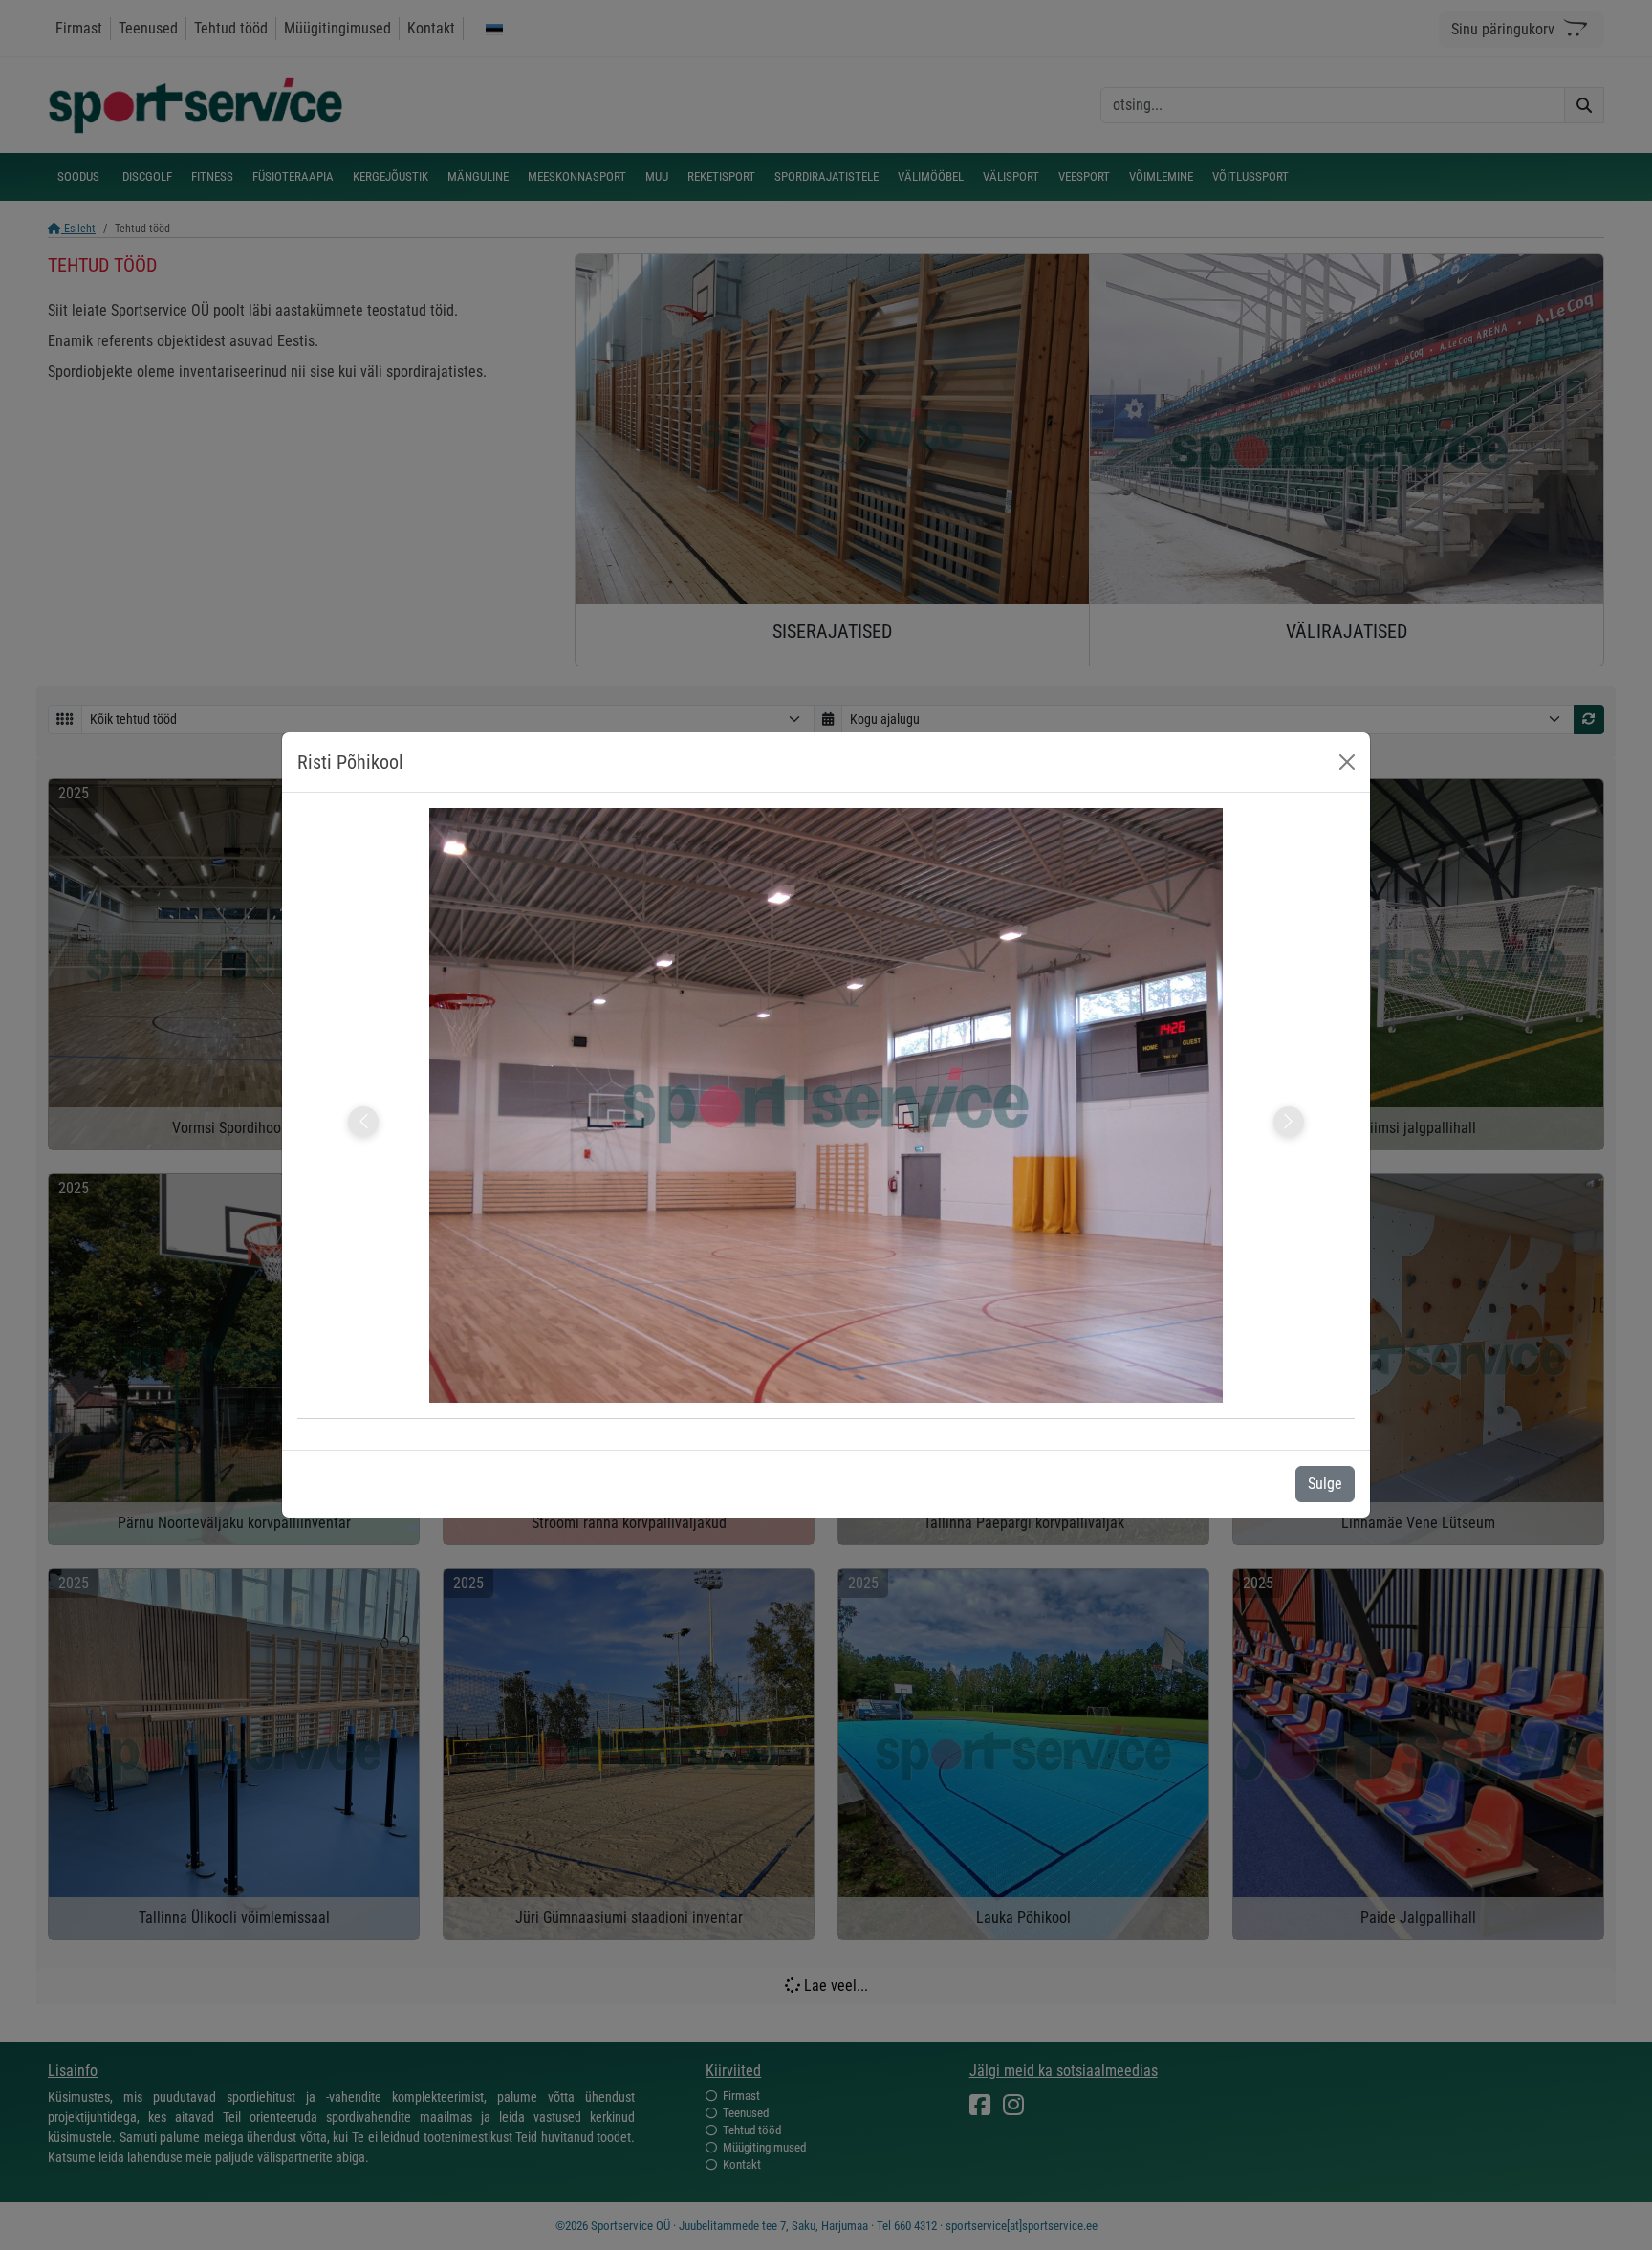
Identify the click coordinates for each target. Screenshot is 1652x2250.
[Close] (1347, 762)
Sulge (1325, 1484)
